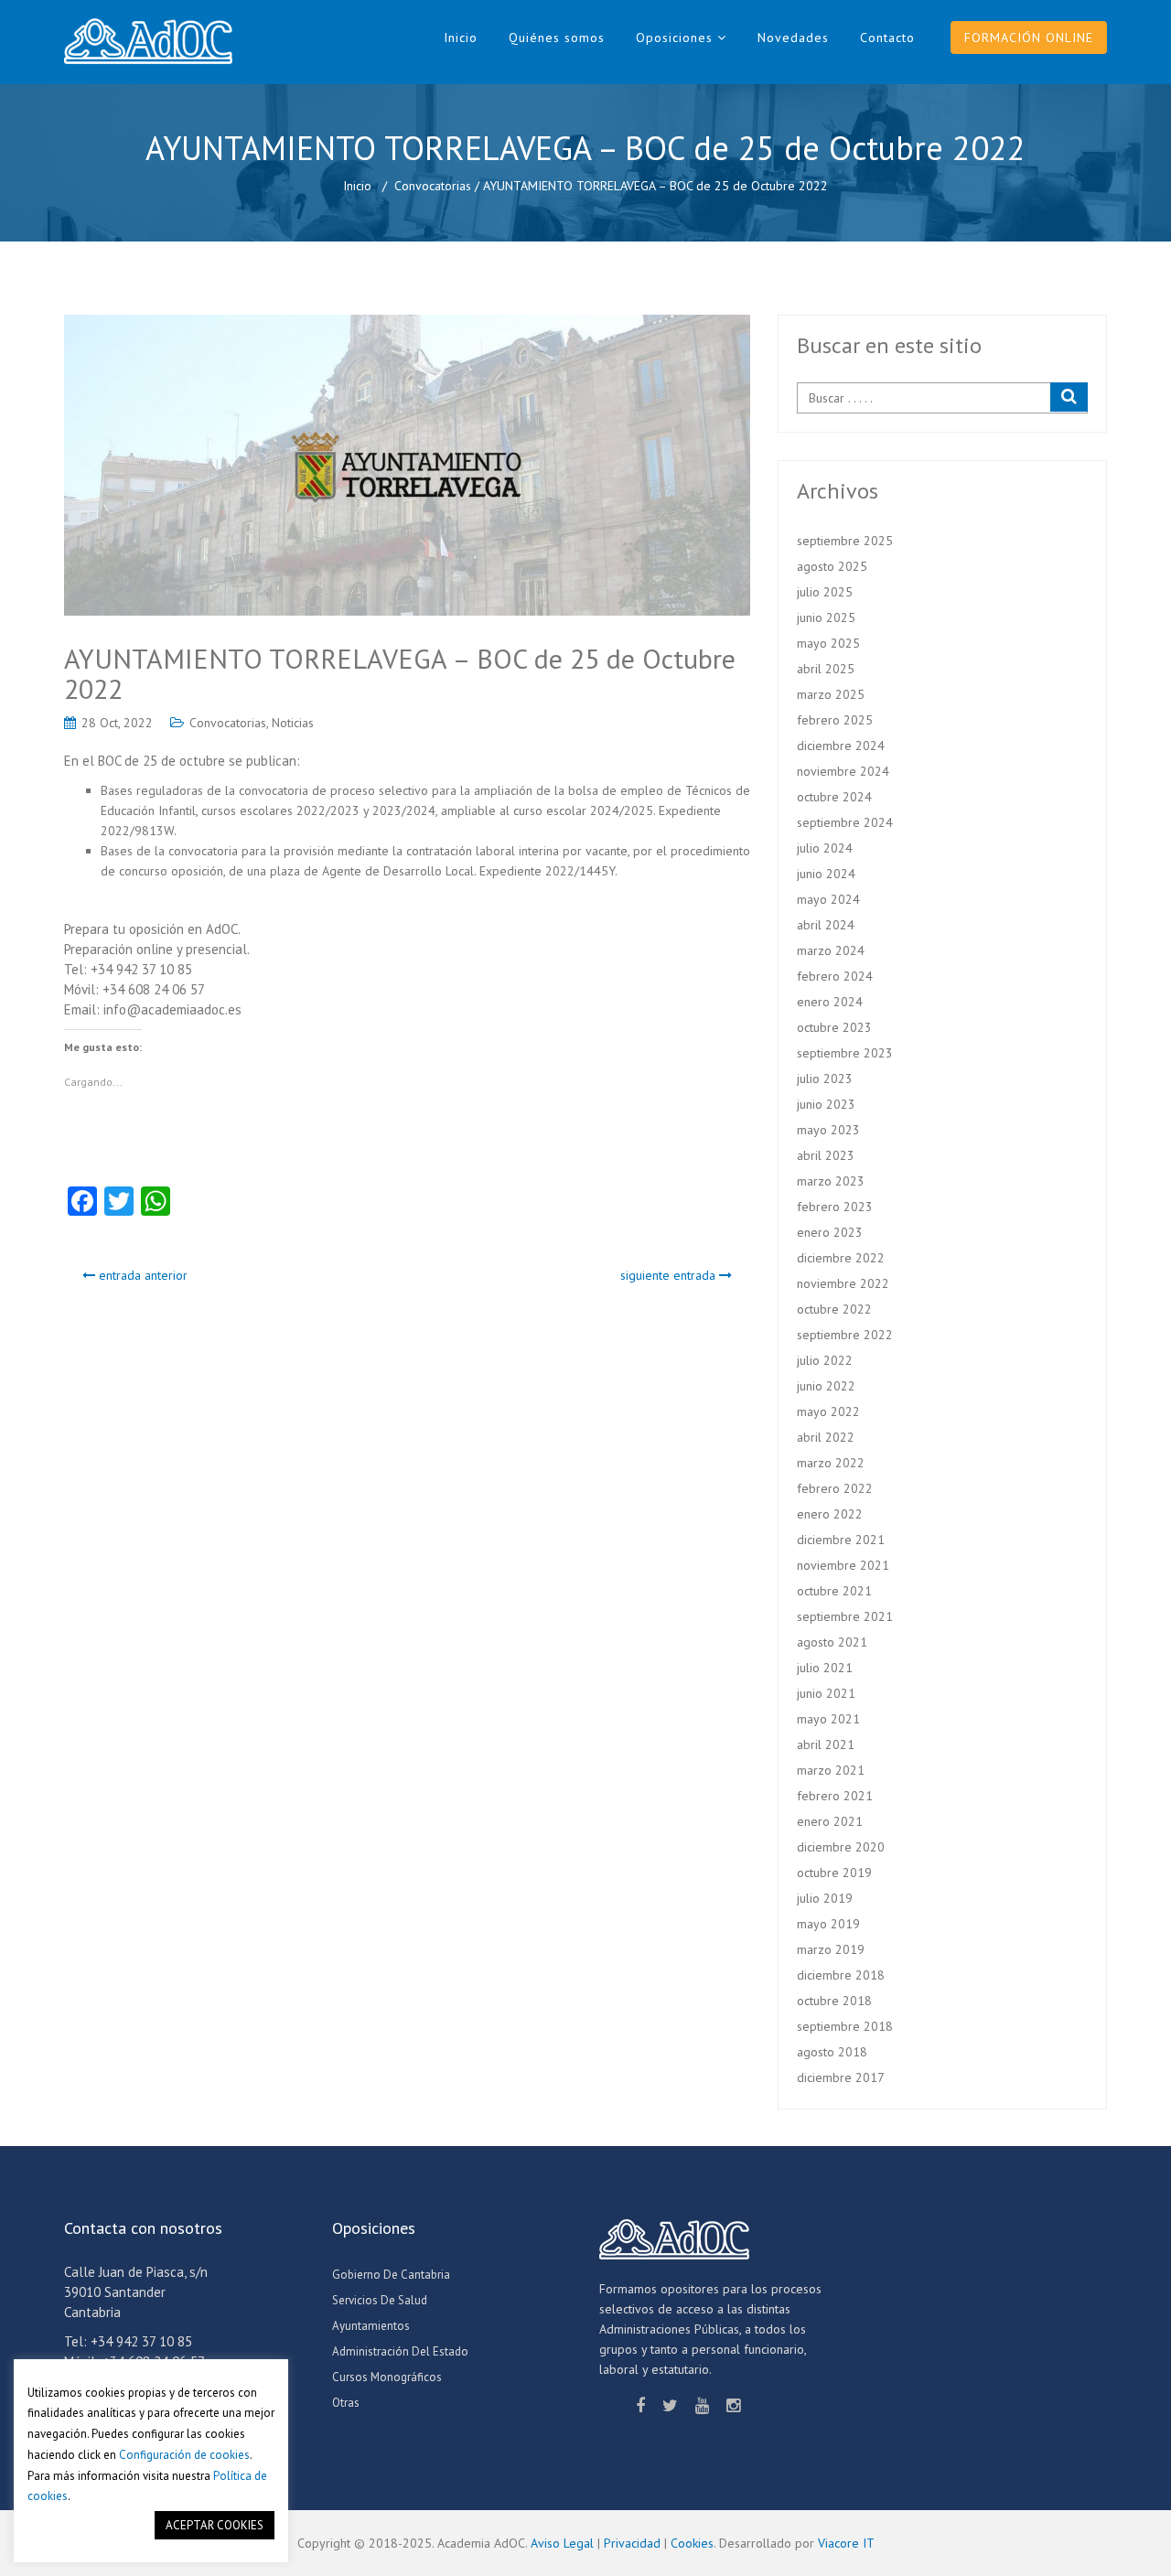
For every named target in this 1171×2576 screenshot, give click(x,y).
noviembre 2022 (843, 1283)
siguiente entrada (670, 1275)
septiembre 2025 (845, 541)
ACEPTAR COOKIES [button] (215, 2525)
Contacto (887, 38)
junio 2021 (826, 1693)
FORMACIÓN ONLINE (1029, 38)
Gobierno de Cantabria (391, 2275)
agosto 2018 (832, 2052)
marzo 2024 (831, 950)
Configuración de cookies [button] (184, 2455)
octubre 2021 (834, 1591)
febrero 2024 (835, 976)
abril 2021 (826, 1744)
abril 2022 (826, 1437)
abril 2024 (826, 925)
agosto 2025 (832, 566)
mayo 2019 (828, 1924)
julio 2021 (825, 1668)
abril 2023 (826, 1155)
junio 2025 (826, 617)
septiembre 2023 (845, 1053)
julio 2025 (825, 592)
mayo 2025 (828, 643)
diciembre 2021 (841, 1540)
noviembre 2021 (843, 1565)
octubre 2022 (834, 1309)
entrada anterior (141, 1275)
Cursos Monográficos (387, 2377)
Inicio (461, 38)
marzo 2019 (831, 1949)
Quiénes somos (557, 38)
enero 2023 (830, 1232)
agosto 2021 (832, 1642)
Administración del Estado (400, 2351)
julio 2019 (825, 1898)
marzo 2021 (831, 1770)
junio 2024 (826, 874)
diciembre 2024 (841, 746)
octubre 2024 (834, 797)
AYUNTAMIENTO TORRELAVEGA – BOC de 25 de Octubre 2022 (400, 673)
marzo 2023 (831, 1181)
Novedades (793, 38)
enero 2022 (830, 1514)
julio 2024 (825, 848)
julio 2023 (825, 1079)
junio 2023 (826, 1104)
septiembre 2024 (845, 822)
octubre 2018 (834, 2001)
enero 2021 (830, 1821)
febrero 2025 (835, 720)
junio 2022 (826, 1386)
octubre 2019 (834, 1873)
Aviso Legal (562, 2543)
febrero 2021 (835, 1796)
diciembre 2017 (841, 2077)
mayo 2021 (828, 1719)
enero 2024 (830, 1002)
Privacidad (632, 2543)
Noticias (293, 723)
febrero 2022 (835, 1488)
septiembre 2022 (845, 1335)
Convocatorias (433, 186)
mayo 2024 (828, 899)
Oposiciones (674, 38)
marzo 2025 (831, 694)
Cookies (692, 2543)
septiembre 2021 (845, 1616)
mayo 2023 (828, 1130)
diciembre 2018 (841, 1975)
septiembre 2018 (845, 2026)
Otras (346, 2403)
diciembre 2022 (841, 1258)
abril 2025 (826, 669)
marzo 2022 (831, 1463)
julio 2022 (825, 1360)
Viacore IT (846, 2543)
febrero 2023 (835, 1207)
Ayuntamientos (371, 2326)
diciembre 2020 (841, 1847)
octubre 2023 (834, 1027)
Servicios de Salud (380, 2300)
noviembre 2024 (843, 771)
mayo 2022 (828, 1411)
